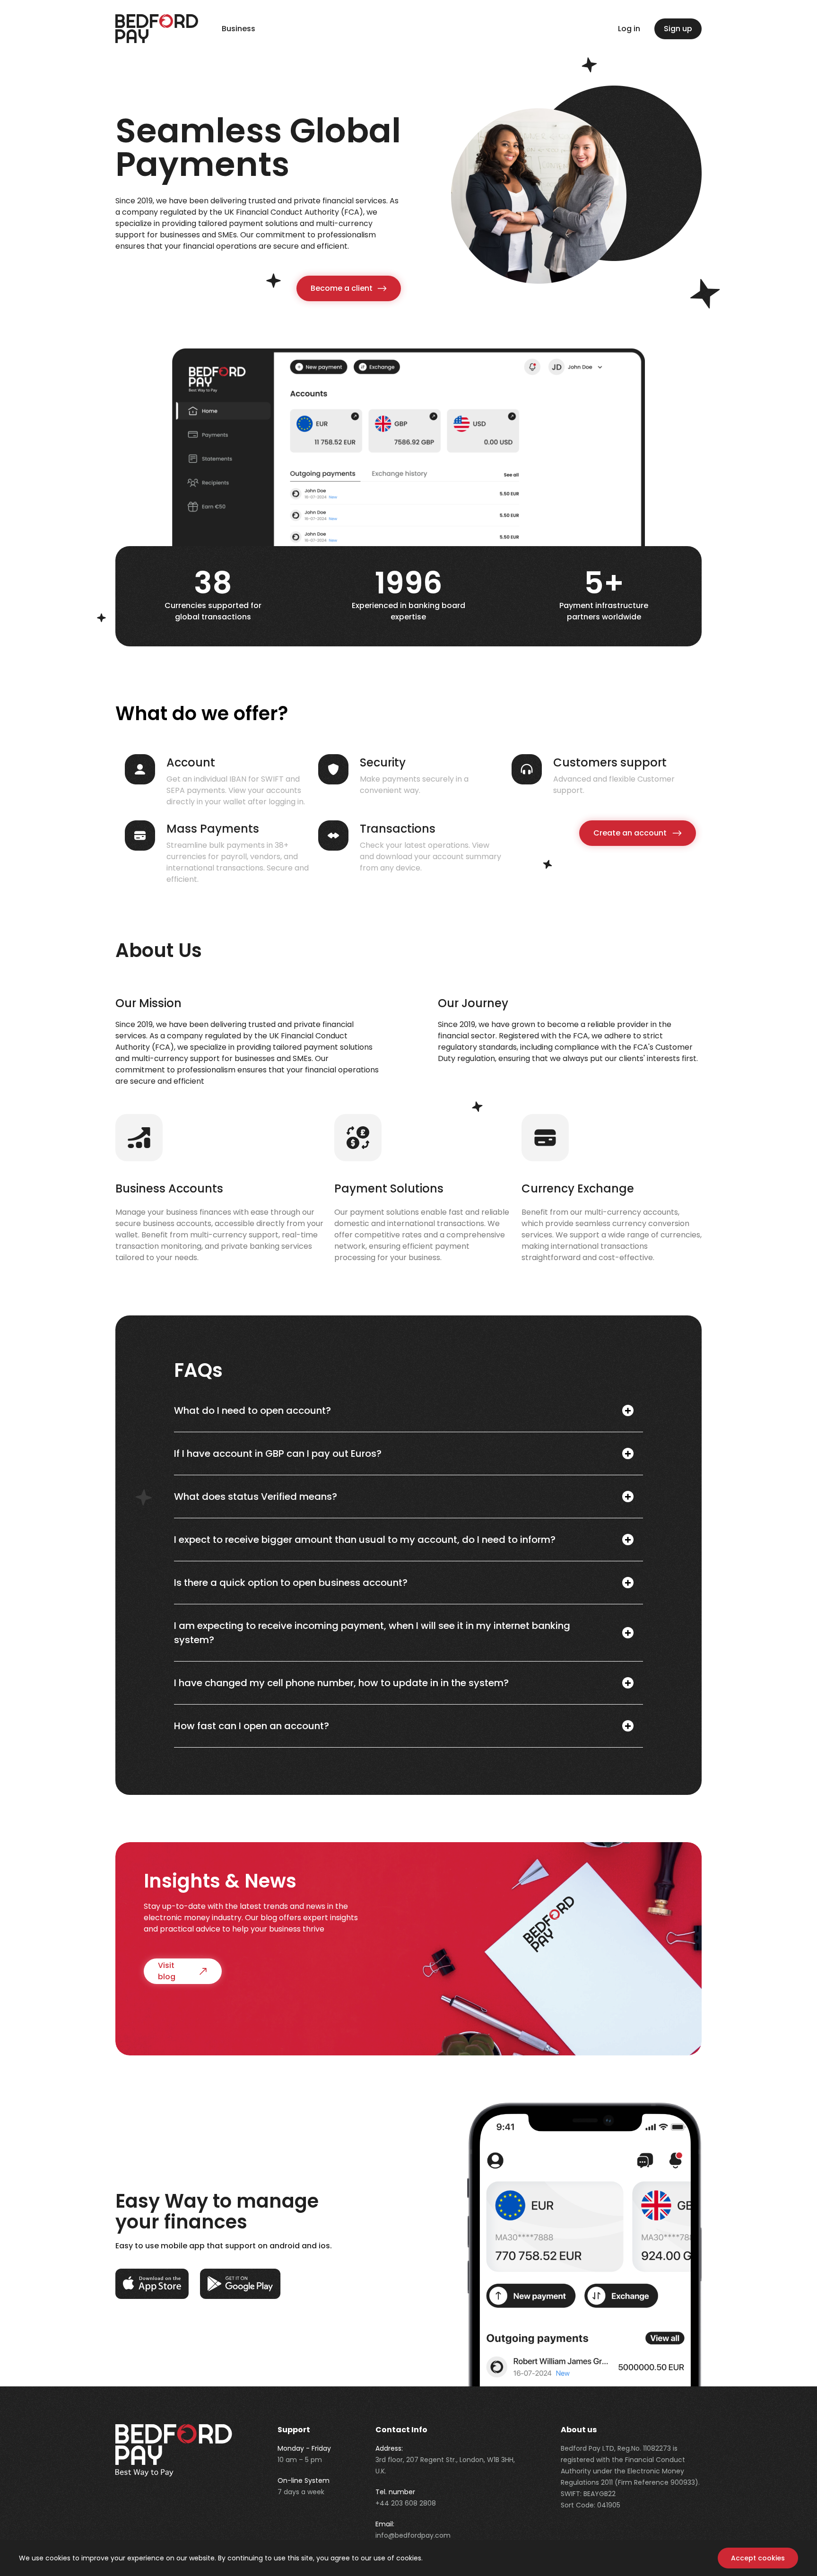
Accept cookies (758, 2558)
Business (239, 29)
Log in (629, 29)
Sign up (678, 29)
